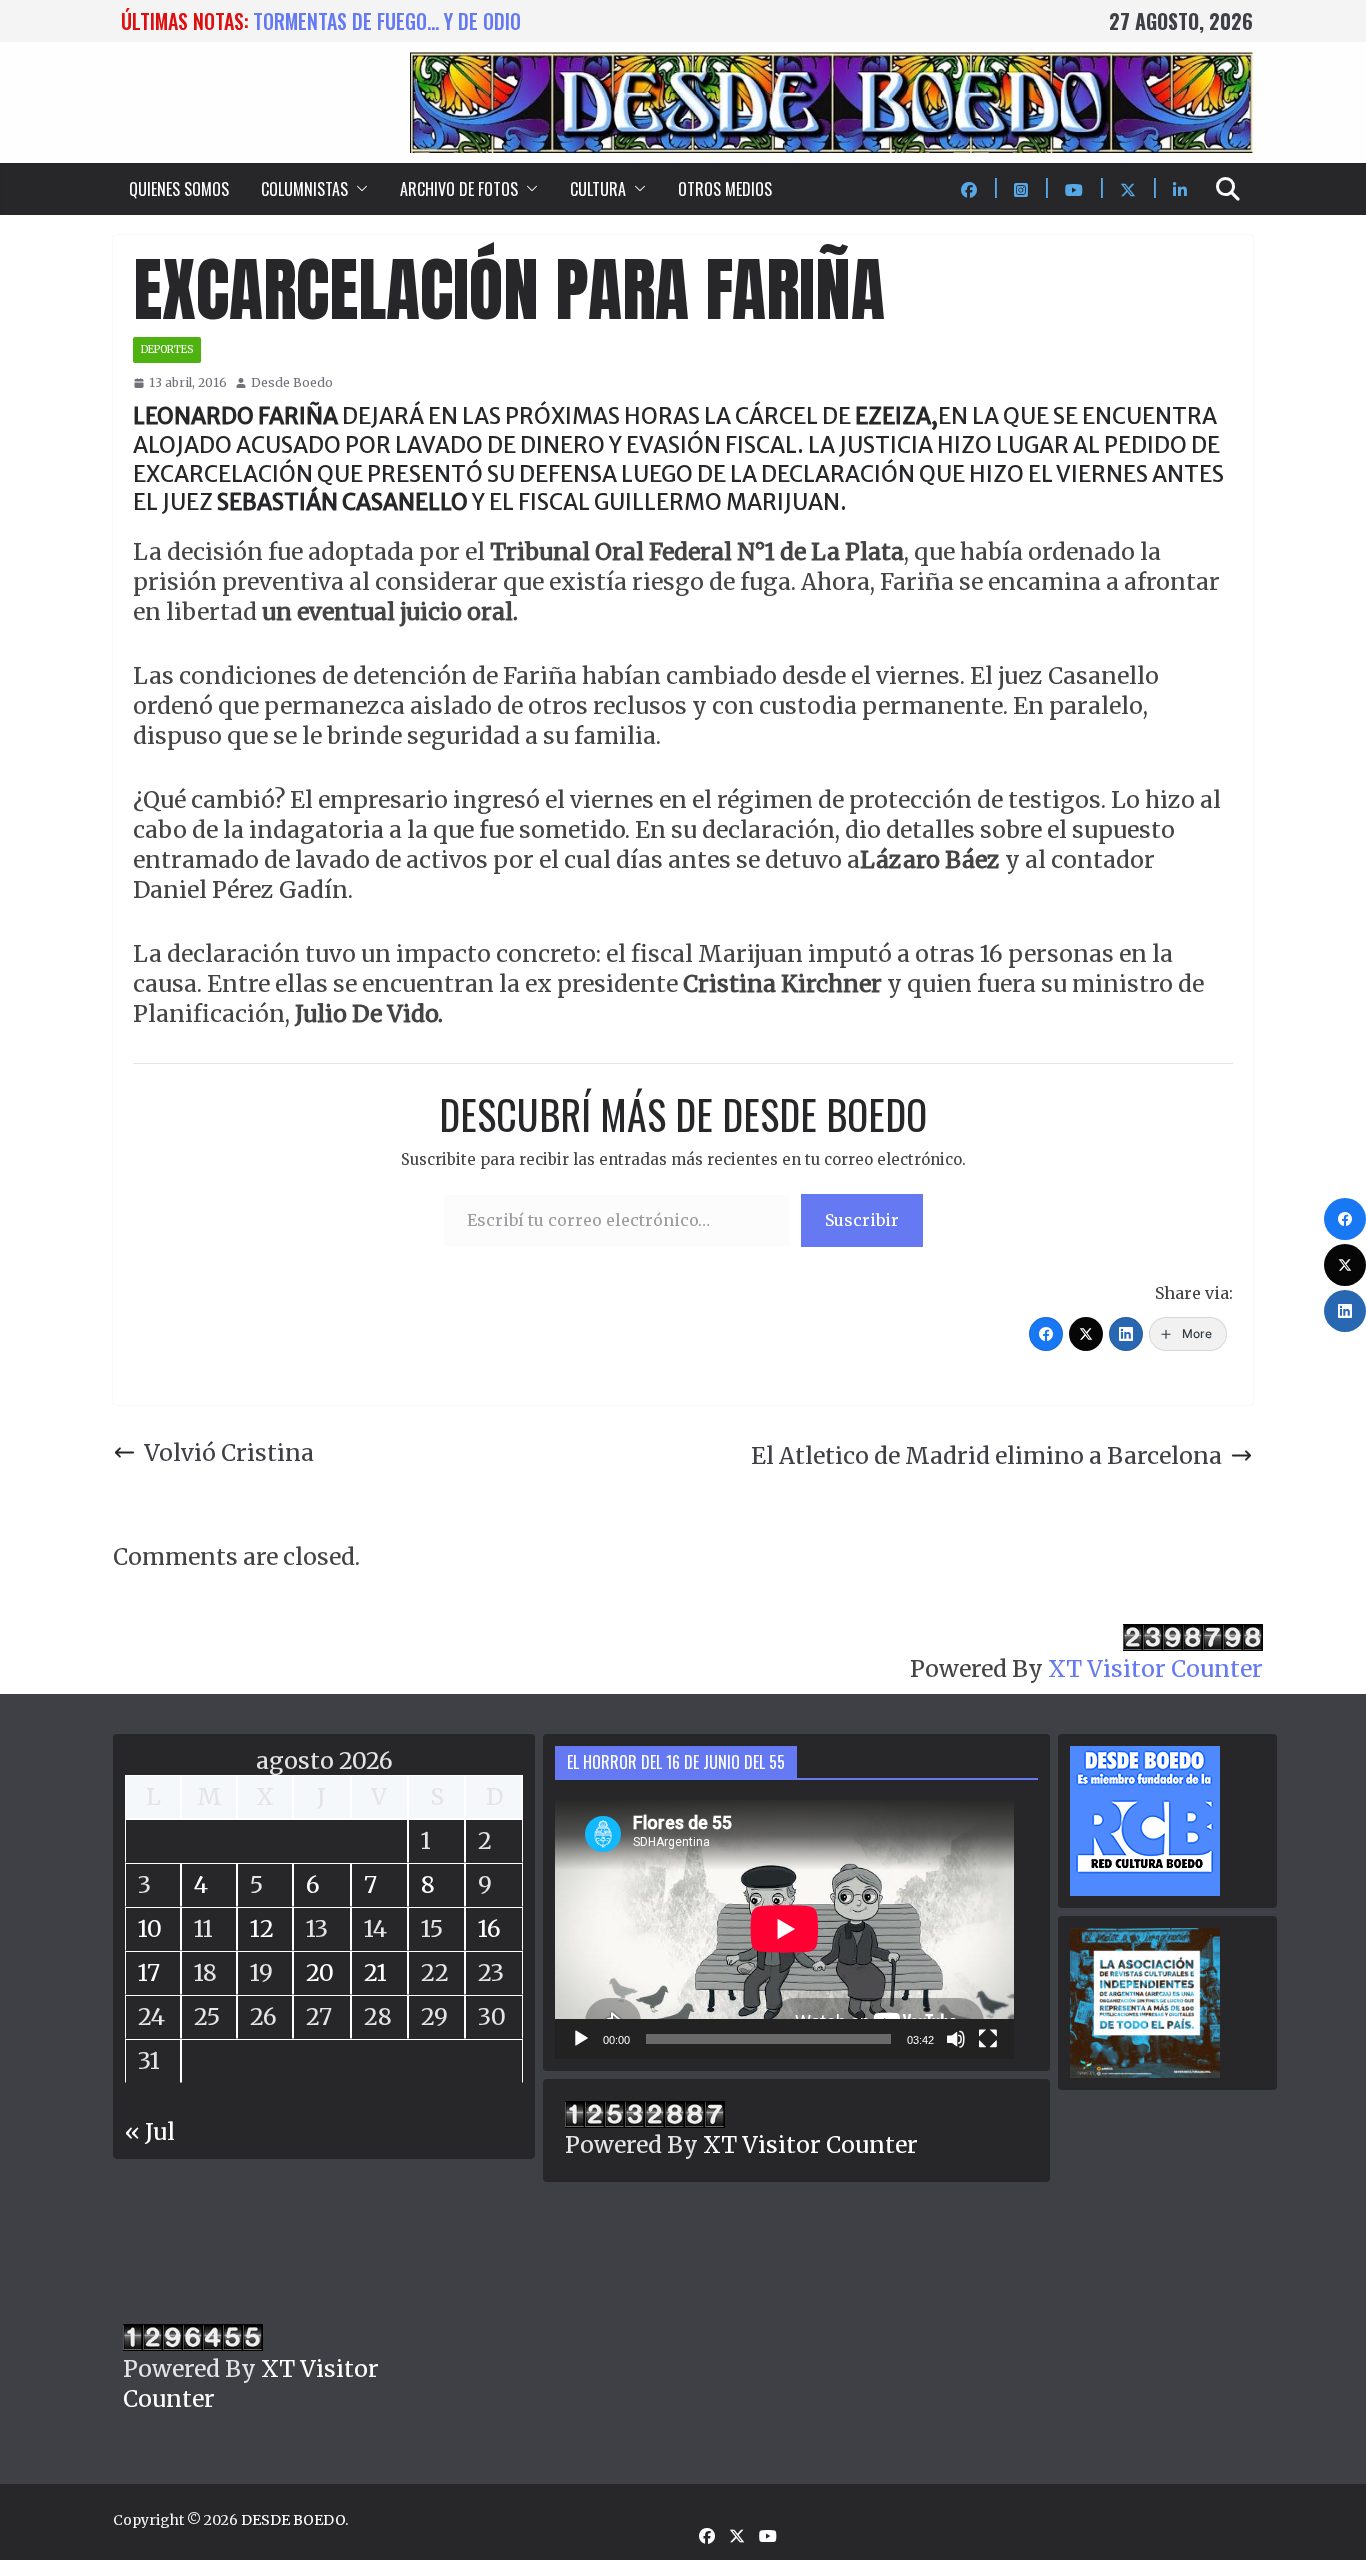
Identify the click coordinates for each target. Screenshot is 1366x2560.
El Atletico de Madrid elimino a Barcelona (986, 1455)
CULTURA (598, 189)
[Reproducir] (581, 2039)
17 (149, 1972)
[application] (784, 1929)
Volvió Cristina (229, 1452)
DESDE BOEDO (293, 2520)
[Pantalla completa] (988, 2039)
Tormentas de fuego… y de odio (387, 21)
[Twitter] (1086, 1334)
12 (262, 1928)
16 (489, 1928)
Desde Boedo (292, 382)
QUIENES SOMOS (179, 189)
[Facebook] (1046, 1334)
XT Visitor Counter (1155, 1668)
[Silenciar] (956, 2039)
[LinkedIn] (1126, 1334)
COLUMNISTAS (304, 189)
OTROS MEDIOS (725, 189)
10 (150, 1928)
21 (375, 1972)
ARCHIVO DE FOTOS (459, 189)
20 (320, 1972)
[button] (358, 189)
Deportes (167, 349)
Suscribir (862, 1220)
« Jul (150, 2131)
